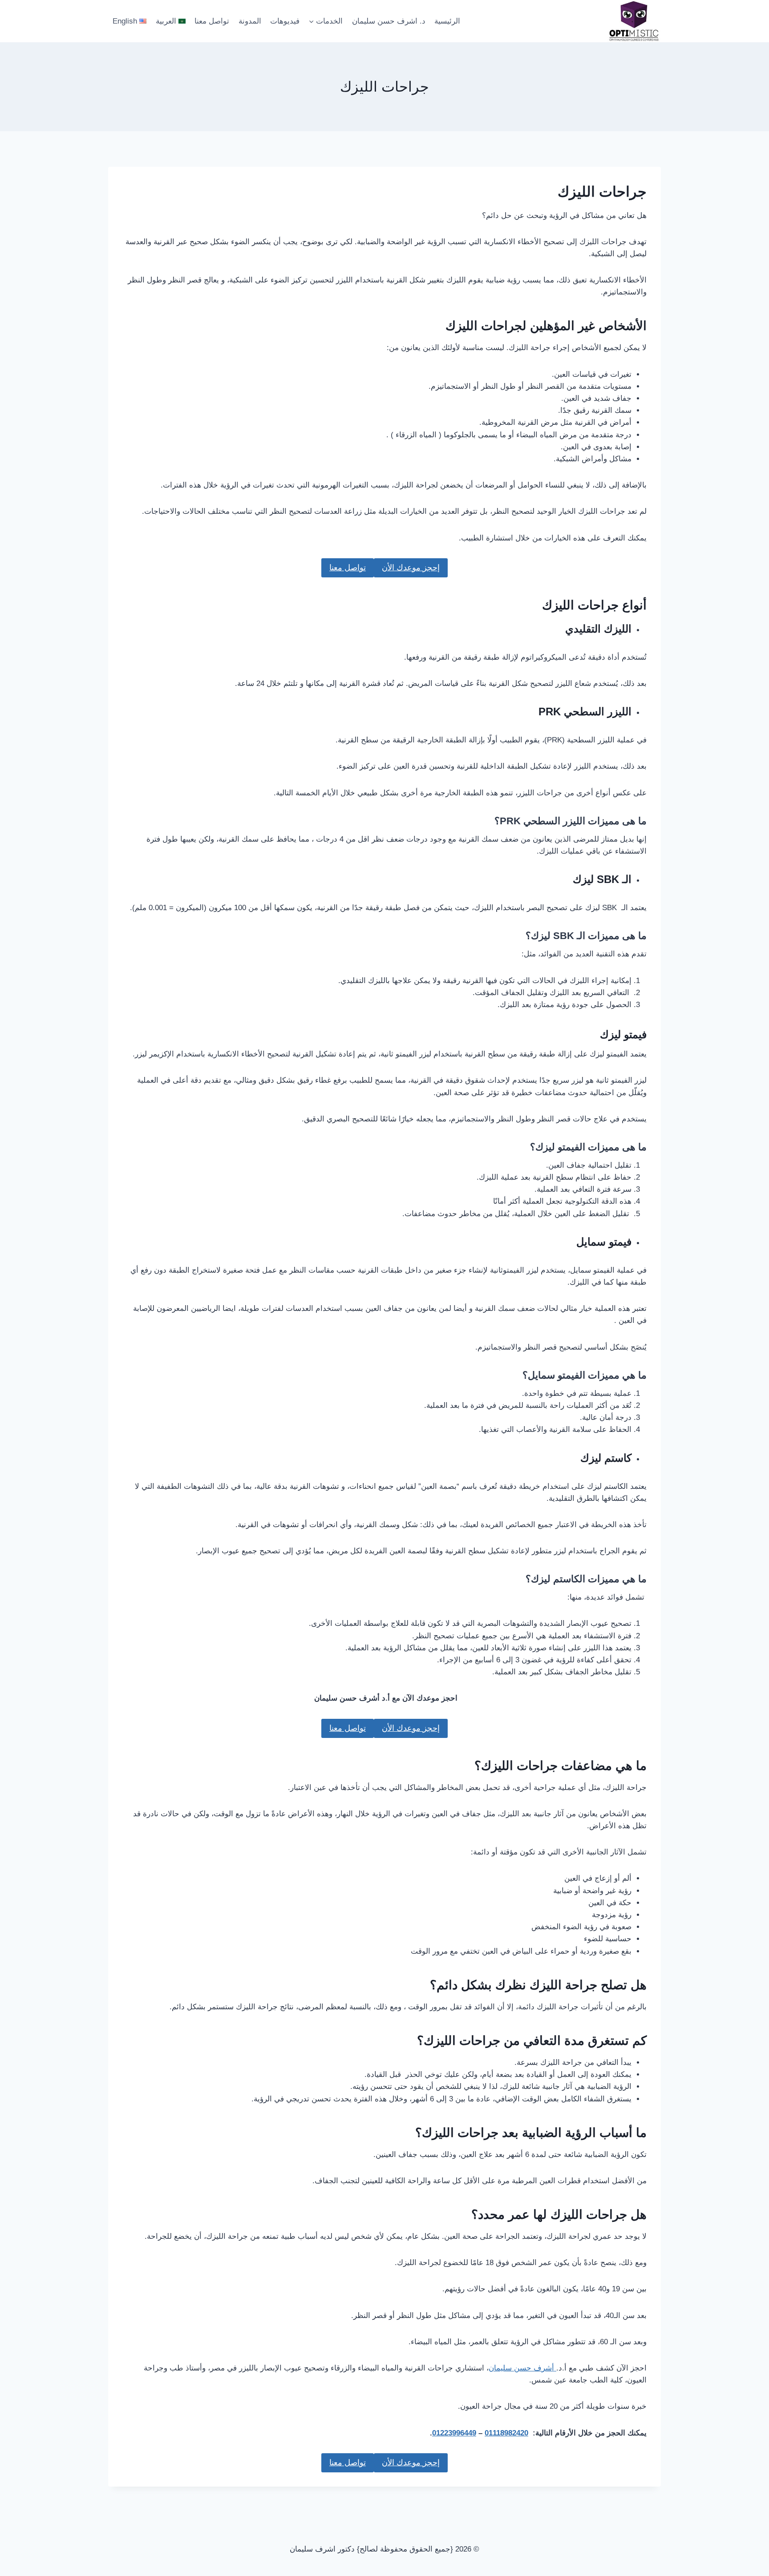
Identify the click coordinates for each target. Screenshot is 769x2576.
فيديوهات (285, 21)
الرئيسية (447, 21)
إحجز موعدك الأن (411, 568)
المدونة (250, 21)
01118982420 (506, 2433)
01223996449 (454, 2433)
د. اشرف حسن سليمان (389, 21)
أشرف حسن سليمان (522, 2368)
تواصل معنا (212, 21)
